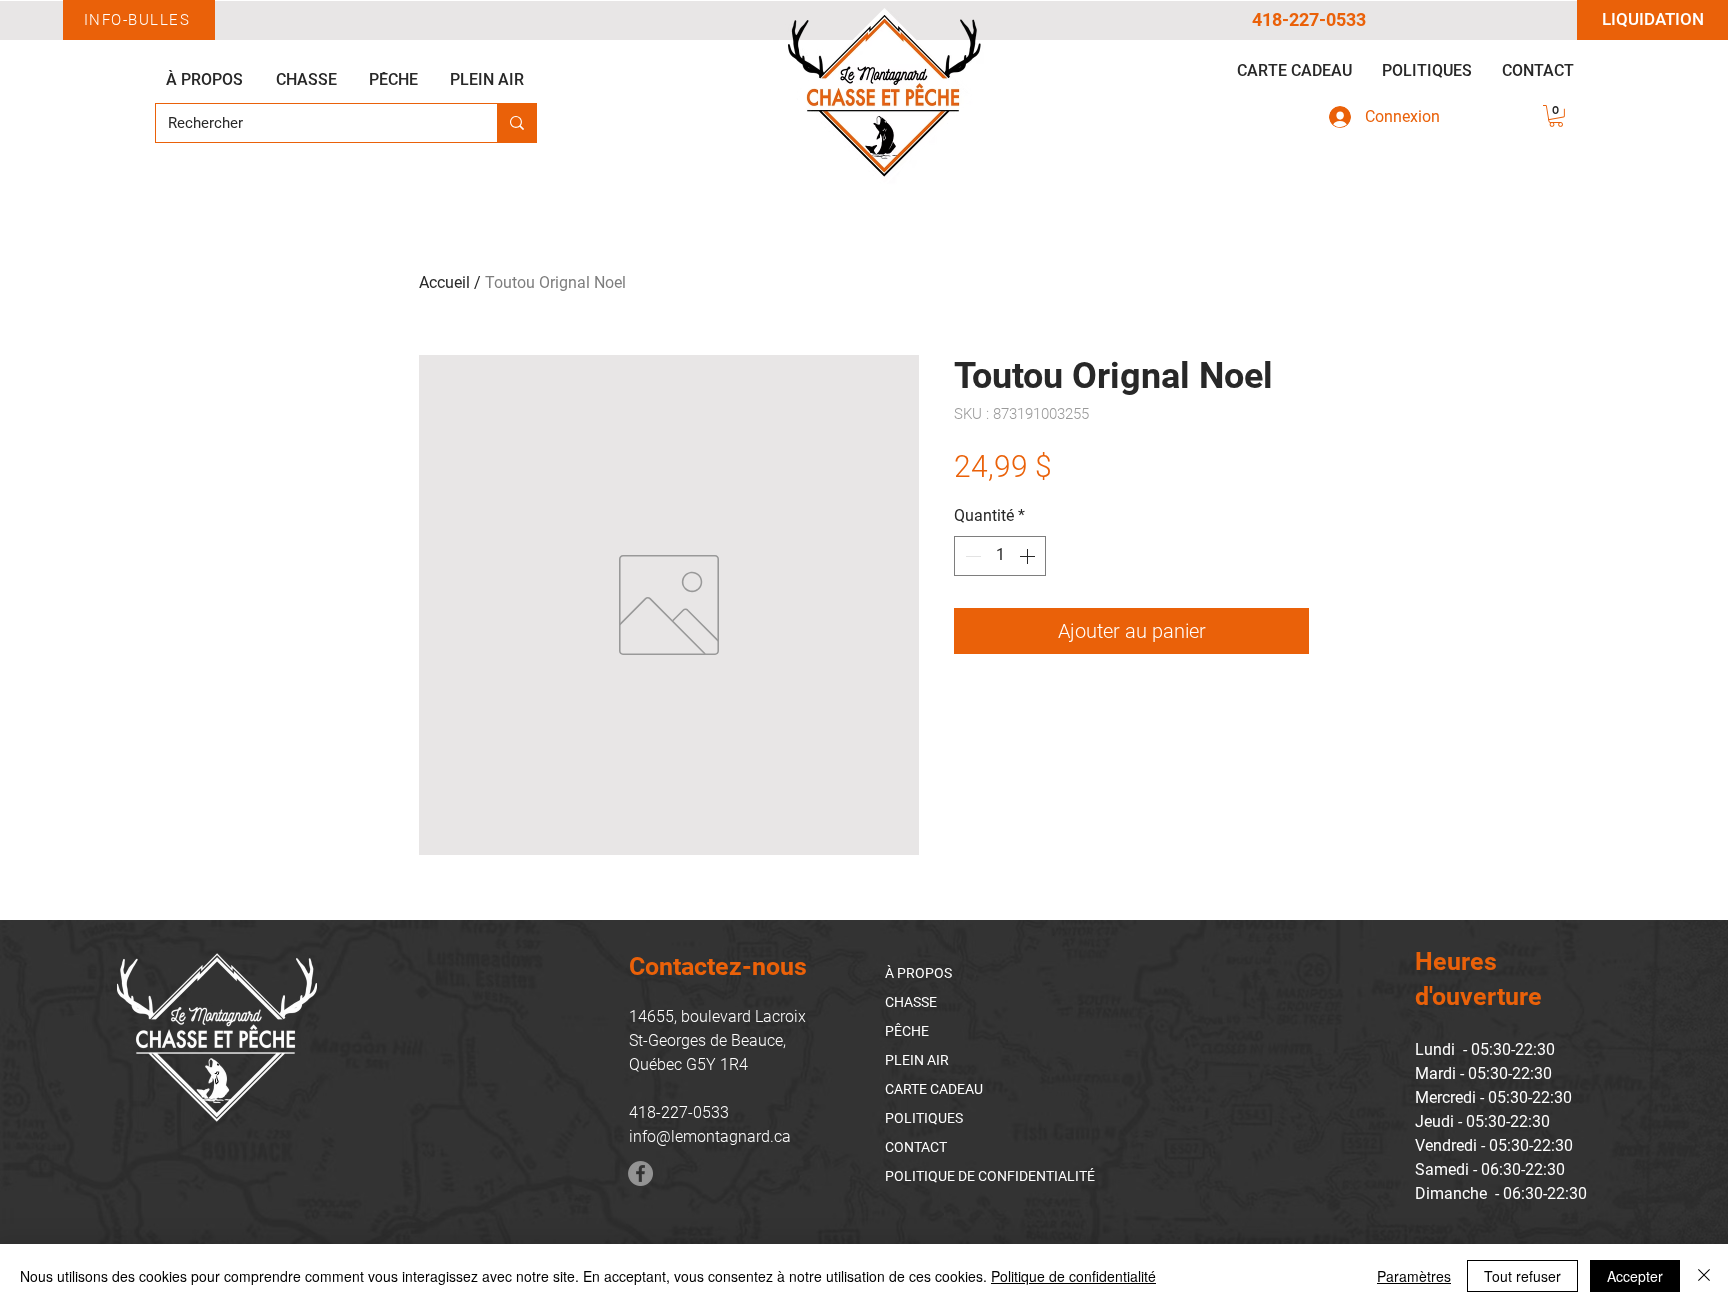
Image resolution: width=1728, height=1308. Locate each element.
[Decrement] (971, 556)
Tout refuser (1522, 1276)
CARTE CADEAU (934, 1089)
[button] (1556, 116)
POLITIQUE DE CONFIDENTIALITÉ (990, 1176)
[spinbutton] (1000, 556)
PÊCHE (907, 1031)
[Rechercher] (516, 123)
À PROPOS (918, 973)
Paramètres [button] (1414, 1276)
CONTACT (916, 1147)
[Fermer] (1704, 1276)
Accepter (1635, 1276)
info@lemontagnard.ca (710, 1136)
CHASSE (911, 1002)
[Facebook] (640, 1173)
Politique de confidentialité (1073, 1276)
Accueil (444, 282)
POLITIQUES (924, 1118)
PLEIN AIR (917, 1060)
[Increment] (1029, 556)
